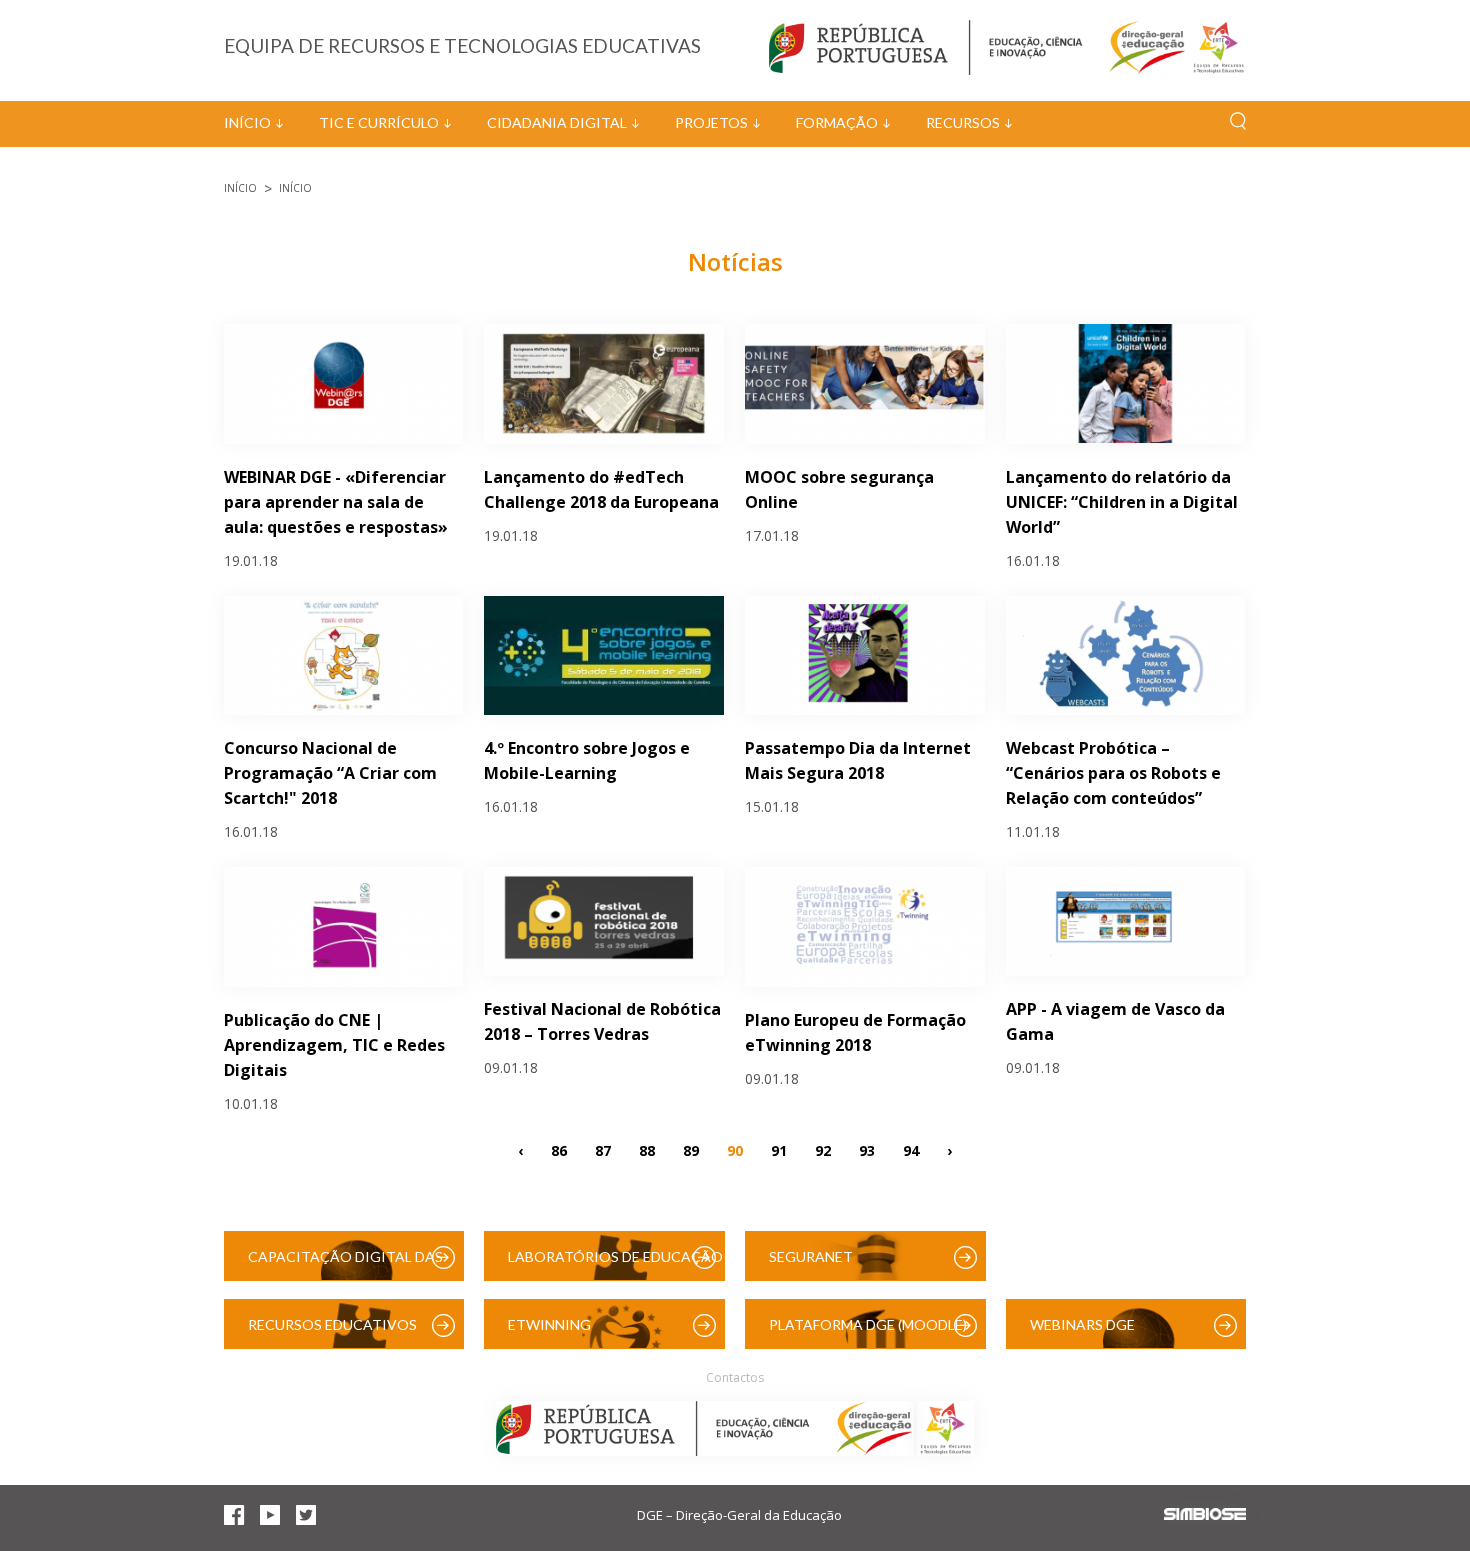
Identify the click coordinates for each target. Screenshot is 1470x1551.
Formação (837, 122)
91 (779, 1149)
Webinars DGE (1082, 1324)
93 (867, 1149)
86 (559, 1149)
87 (603, 1149)
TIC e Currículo (379, 122)
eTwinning (549, 1324)
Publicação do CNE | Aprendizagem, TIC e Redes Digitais (334, 1045)
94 (911, 1149)
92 (823, 1149)
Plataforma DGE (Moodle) (868, 1324)
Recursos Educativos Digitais (332, 1332)
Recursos (963, 122)
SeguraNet (811, 1256)
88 (647, 1149)
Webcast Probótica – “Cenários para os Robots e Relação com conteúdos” (1113, 773)
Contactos (735, 1377)
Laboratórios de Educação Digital (615, 1264)
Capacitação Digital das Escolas (345, 1264)
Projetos (711, 122)
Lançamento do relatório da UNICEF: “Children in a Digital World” (1122, 502)
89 (691, 1149)
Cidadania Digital (557, 122)
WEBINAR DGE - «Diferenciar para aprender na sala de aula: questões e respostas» (336, 502)
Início (247, 122)
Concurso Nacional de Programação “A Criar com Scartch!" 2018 (330, 773)
